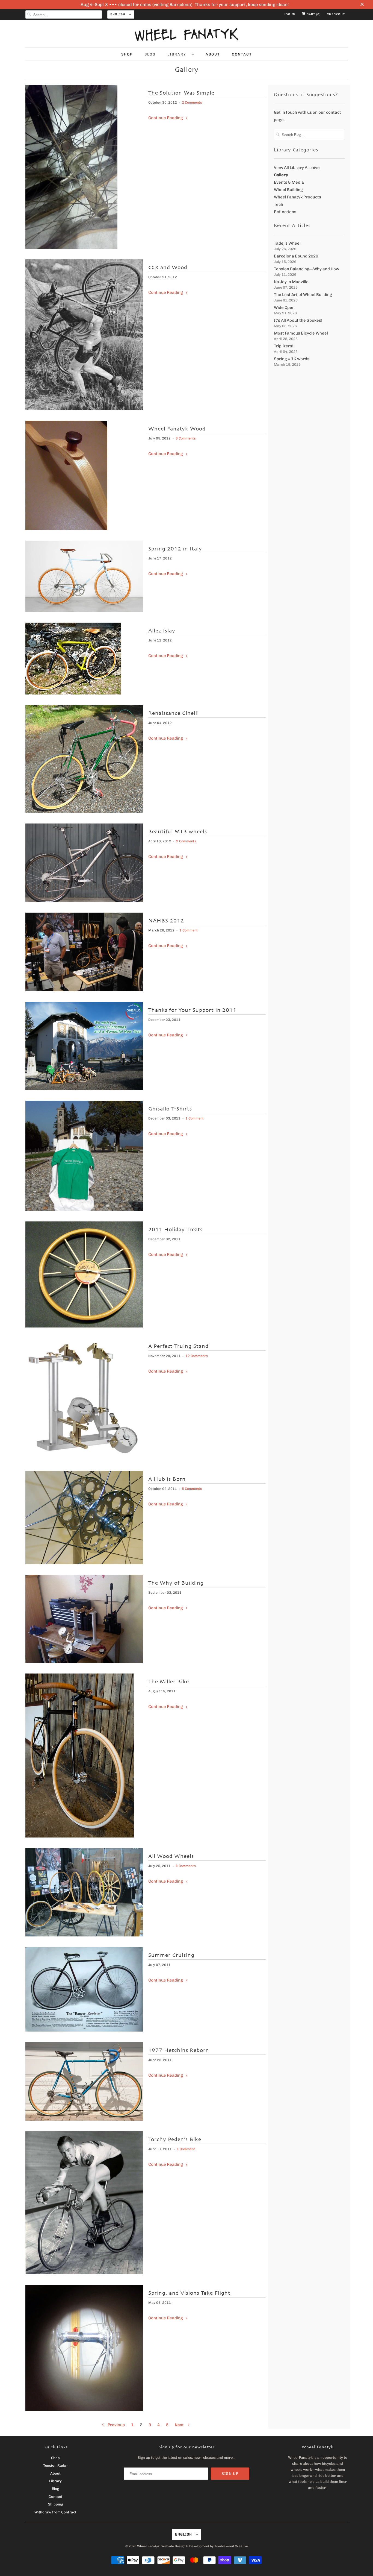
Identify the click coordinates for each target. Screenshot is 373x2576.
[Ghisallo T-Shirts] (84, 1209)
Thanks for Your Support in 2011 (192, 1010)
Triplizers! (284, 346)
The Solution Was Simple (181, 93)
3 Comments (186, 438)
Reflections (285, 212)
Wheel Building (288, 190)
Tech (279, 204)
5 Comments (192, 1489)
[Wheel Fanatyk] (187, 35)
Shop (55, 2458)
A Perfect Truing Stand (178, 1346)
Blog (55, 2489)
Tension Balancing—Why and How (307, 269)
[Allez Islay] (73, 693)
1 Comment (189, 930)
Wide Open (284, 307)
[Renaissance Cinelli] (84, 811)
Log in (290, 14)
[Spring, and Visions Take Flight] (84, 2409)
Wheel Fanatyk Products (297, 197)
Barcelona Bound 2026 (296, 256)
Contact (55, 2497)
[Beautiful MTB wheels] (84, 901)
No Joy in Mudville (291, 282)
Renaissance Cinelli (174, 713)
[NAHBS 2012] (84, 990)
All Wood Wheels (171, 1856)
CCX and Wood (168, 268)
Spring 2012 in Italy (175, 549)
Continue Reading (166, 118)
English (118, 14)
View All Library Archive (297, 168)
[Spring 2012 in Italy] (84, 611)
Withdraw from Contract (55, 2512)
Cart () (313, 14)
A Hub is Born (167, 1479)
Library (55, 2481)
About (55, 2473)
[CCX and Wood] (84, 409)
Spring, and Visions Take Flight (189, 2293)
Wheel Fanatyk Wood (177, 429)
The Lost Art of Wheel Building (303, 295)
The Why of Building (176, 1583)
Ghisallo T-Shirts (170, 1109)
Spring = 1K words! (292, 359)
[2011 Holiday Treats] (84, 1326)
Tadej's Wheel (287, 243)
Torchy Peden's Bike (175, 2140)
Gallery (187, 70)
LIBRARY (178, 54)
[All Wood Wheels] (84, 1935)
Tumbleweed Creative (231, 2546)
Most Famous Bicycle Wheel (301, 333)
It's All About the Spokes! (298, 320)
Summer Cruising (171, 1955)
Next (180, 2425)
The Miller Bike (169, 1682)
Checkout (336, 14)
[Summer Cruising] (84, 2030)
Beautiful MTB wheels (178, 832)
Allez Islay (162, 631)
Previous (116, 2425)
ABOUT (213, 54)
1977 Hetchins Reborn (179, 2050)
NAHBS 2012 (166, 921)
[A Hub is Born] (84, 1563)
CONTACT (242, 54)
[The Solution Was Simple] (71, 247)
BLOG (150, 54)
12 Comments (197, 1356)
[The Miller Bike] (80, 1836)
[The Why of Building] (84, 1661)
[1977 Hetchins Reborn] (84, 2119)
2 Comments (192, 102)
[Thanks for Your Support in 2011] (84, 1089)
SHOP (127, 54)
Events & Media (289, 182)
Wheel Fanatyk (148, 2546)
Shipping (56, 2504)
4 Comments (186, 1866)
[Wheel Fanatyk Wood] (66, 529)
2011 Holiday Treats (175, 1230)
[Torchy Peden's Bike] (84, 2273)
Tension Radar (56, 2465)
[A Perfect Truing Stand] (84, 1459)
